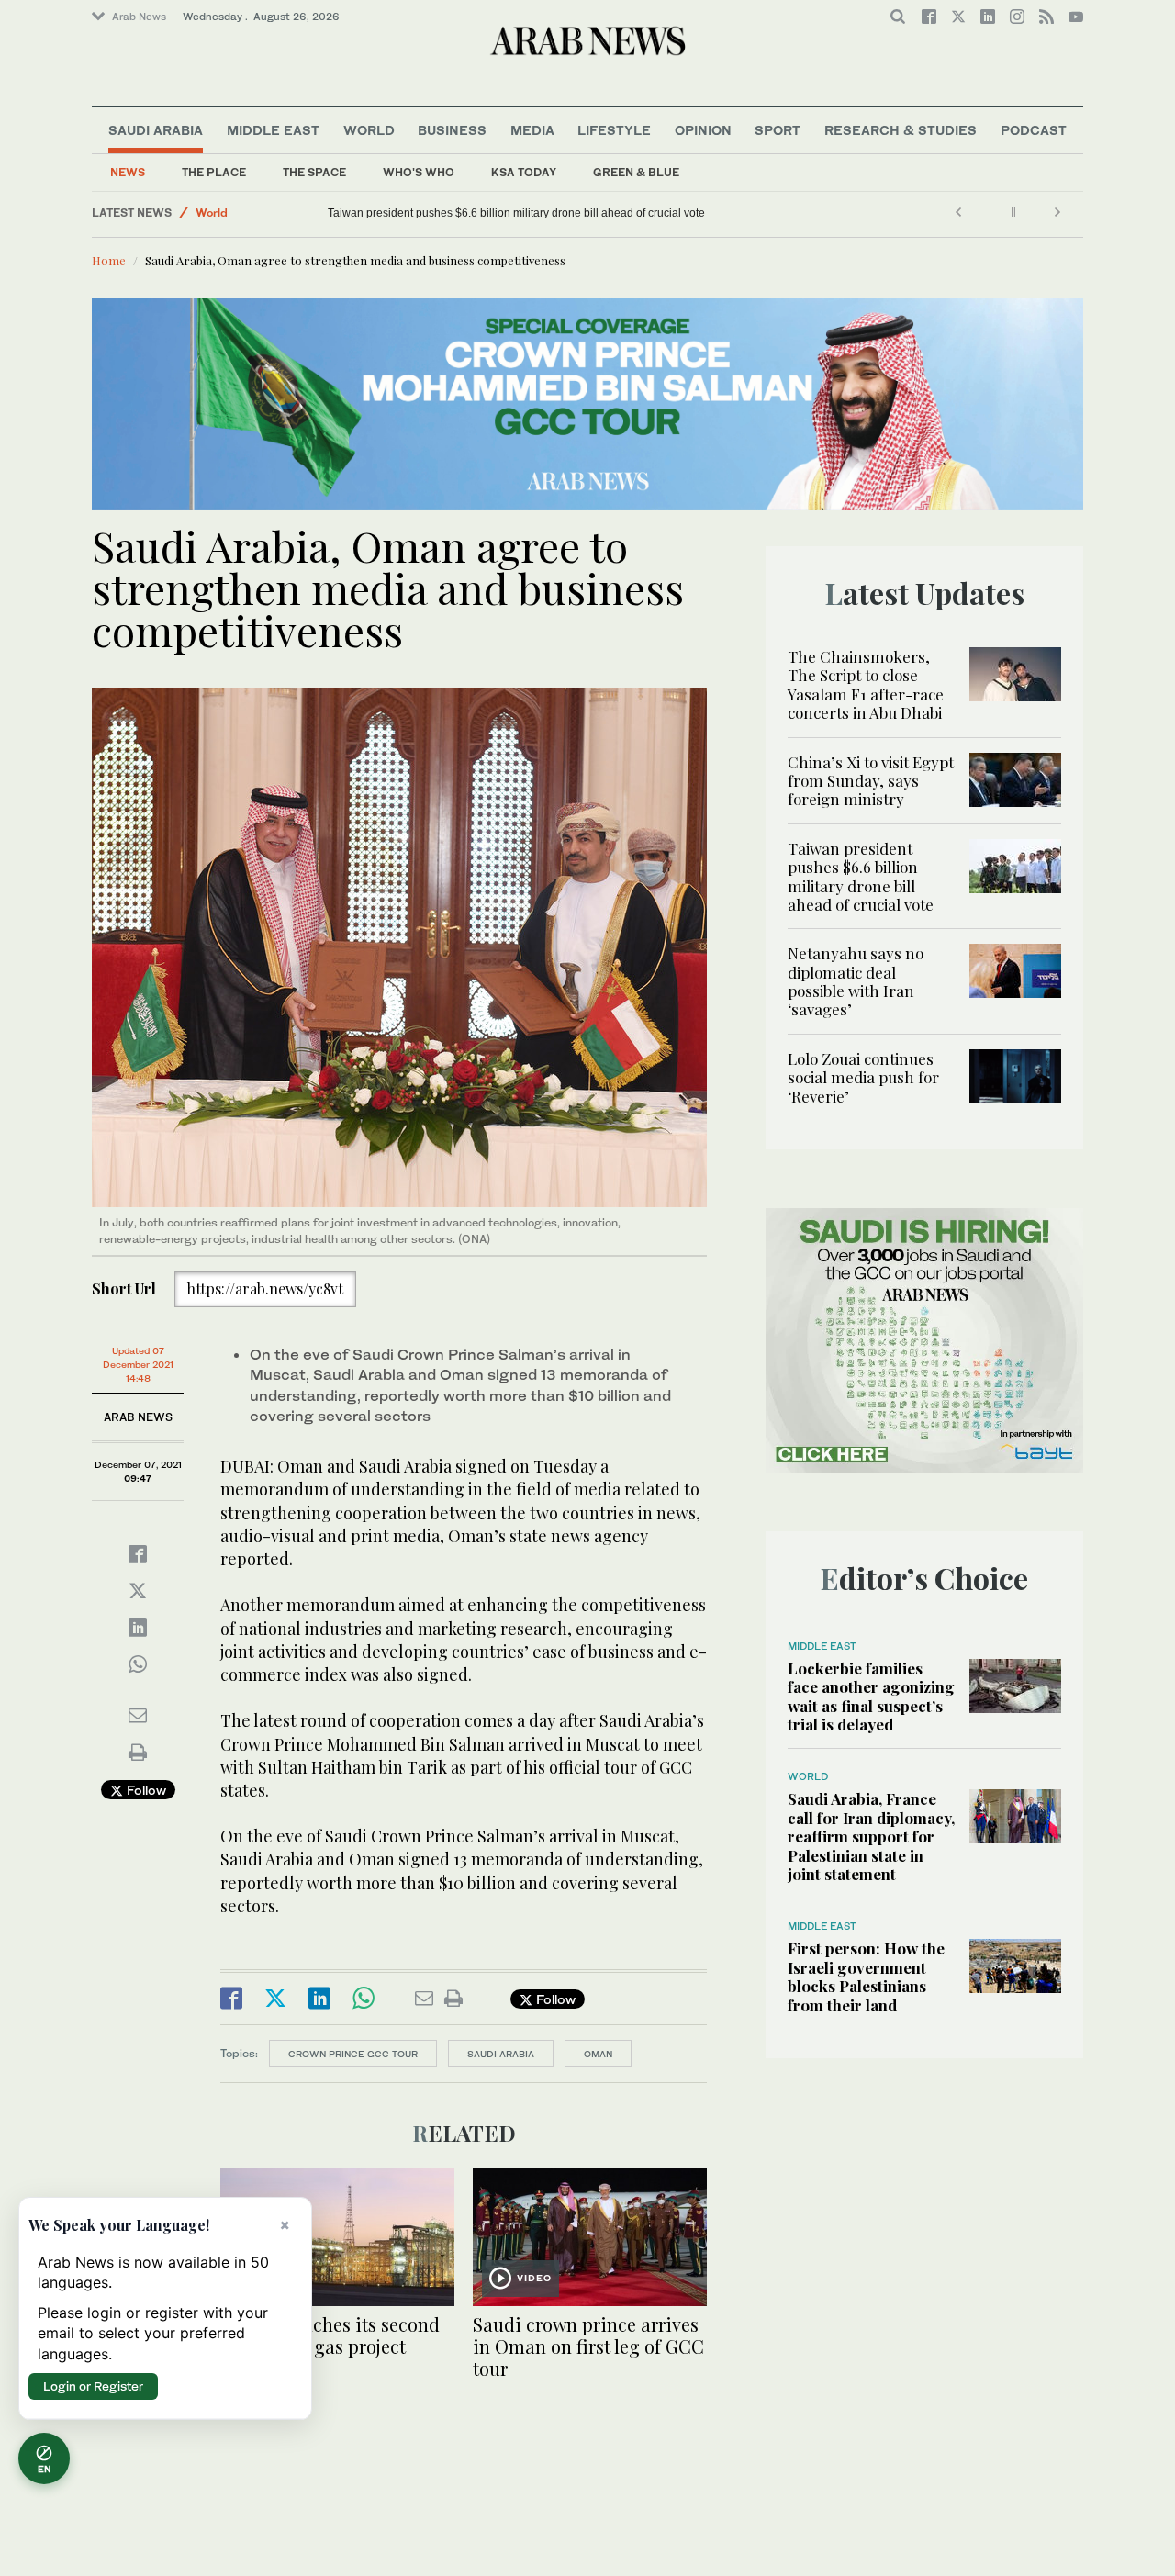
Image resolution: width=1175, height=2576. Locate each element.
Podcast (1034, 130)
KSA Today (524, 172)
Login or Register (93, 2386)
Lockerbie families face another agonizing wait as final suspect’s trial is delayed (871, 1696)
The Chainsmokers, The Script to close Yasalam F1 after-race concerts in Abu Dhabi (866, 684)
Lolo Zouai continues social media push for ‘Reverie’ (863, 1077)
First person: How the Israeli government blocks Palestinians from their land (866, 1976)
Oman (598, 2054)
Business (452, 130)
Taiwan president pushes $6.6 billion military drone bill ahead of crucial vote (516, 213)
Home (109, 260)
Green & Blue (636, 172)
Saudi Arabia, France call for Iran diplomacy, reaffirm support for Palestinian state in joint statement (871, 1836)
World (369, 130)
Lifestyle (614, 130)
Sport (778, 130)
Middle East (273, 130)
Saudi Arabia (156, 130)
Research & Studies (901, 130)
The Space (314, 172)
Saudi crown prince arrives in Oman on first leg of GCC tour (588, 2346)
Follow (145, 1790)
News (128, 172)
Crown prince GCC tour (353, 2054)
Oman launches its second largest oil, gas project (330, 2335)
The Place (214, 172)
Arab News (139, 17)
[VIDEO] (590, 2235)
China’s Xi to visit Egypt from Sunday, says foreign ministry (871, 781)
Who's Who (419, 172)
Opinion (703, 130)
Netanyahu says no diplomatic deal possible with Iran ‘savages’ (856, 981)
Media (532, 130)
